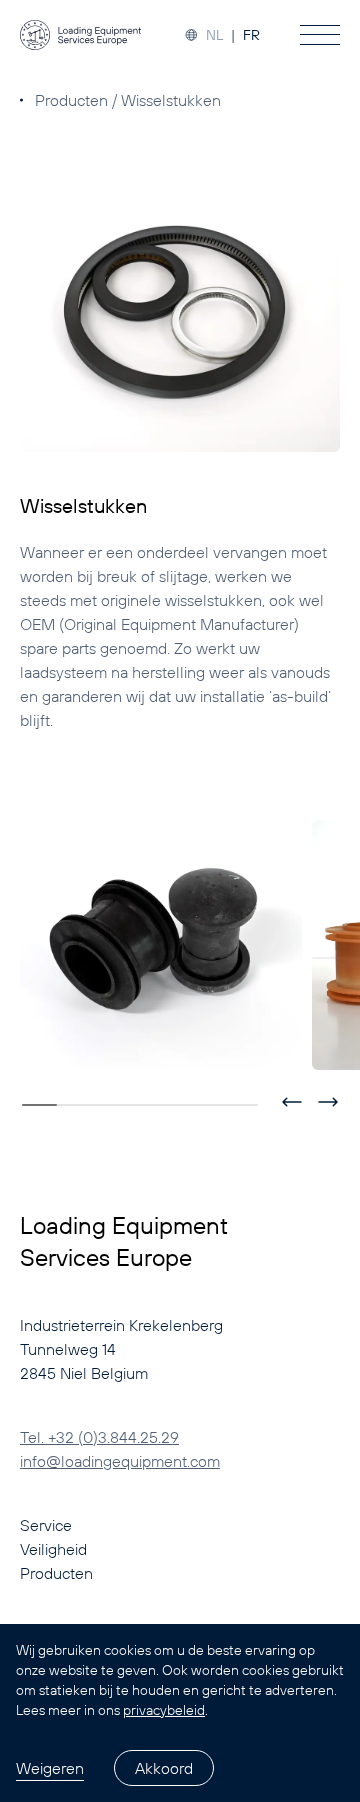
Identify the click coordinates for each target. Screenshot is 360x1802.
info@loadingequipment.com (120, 1461)
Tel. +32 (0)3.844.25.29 (99, 1437)
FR (251, 35)
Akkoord (164, 1768)
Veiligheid (53, 1549)
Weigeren (50, 1768)
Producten (71, 100)
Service (46, 1525)
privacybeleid (164, 1710)
